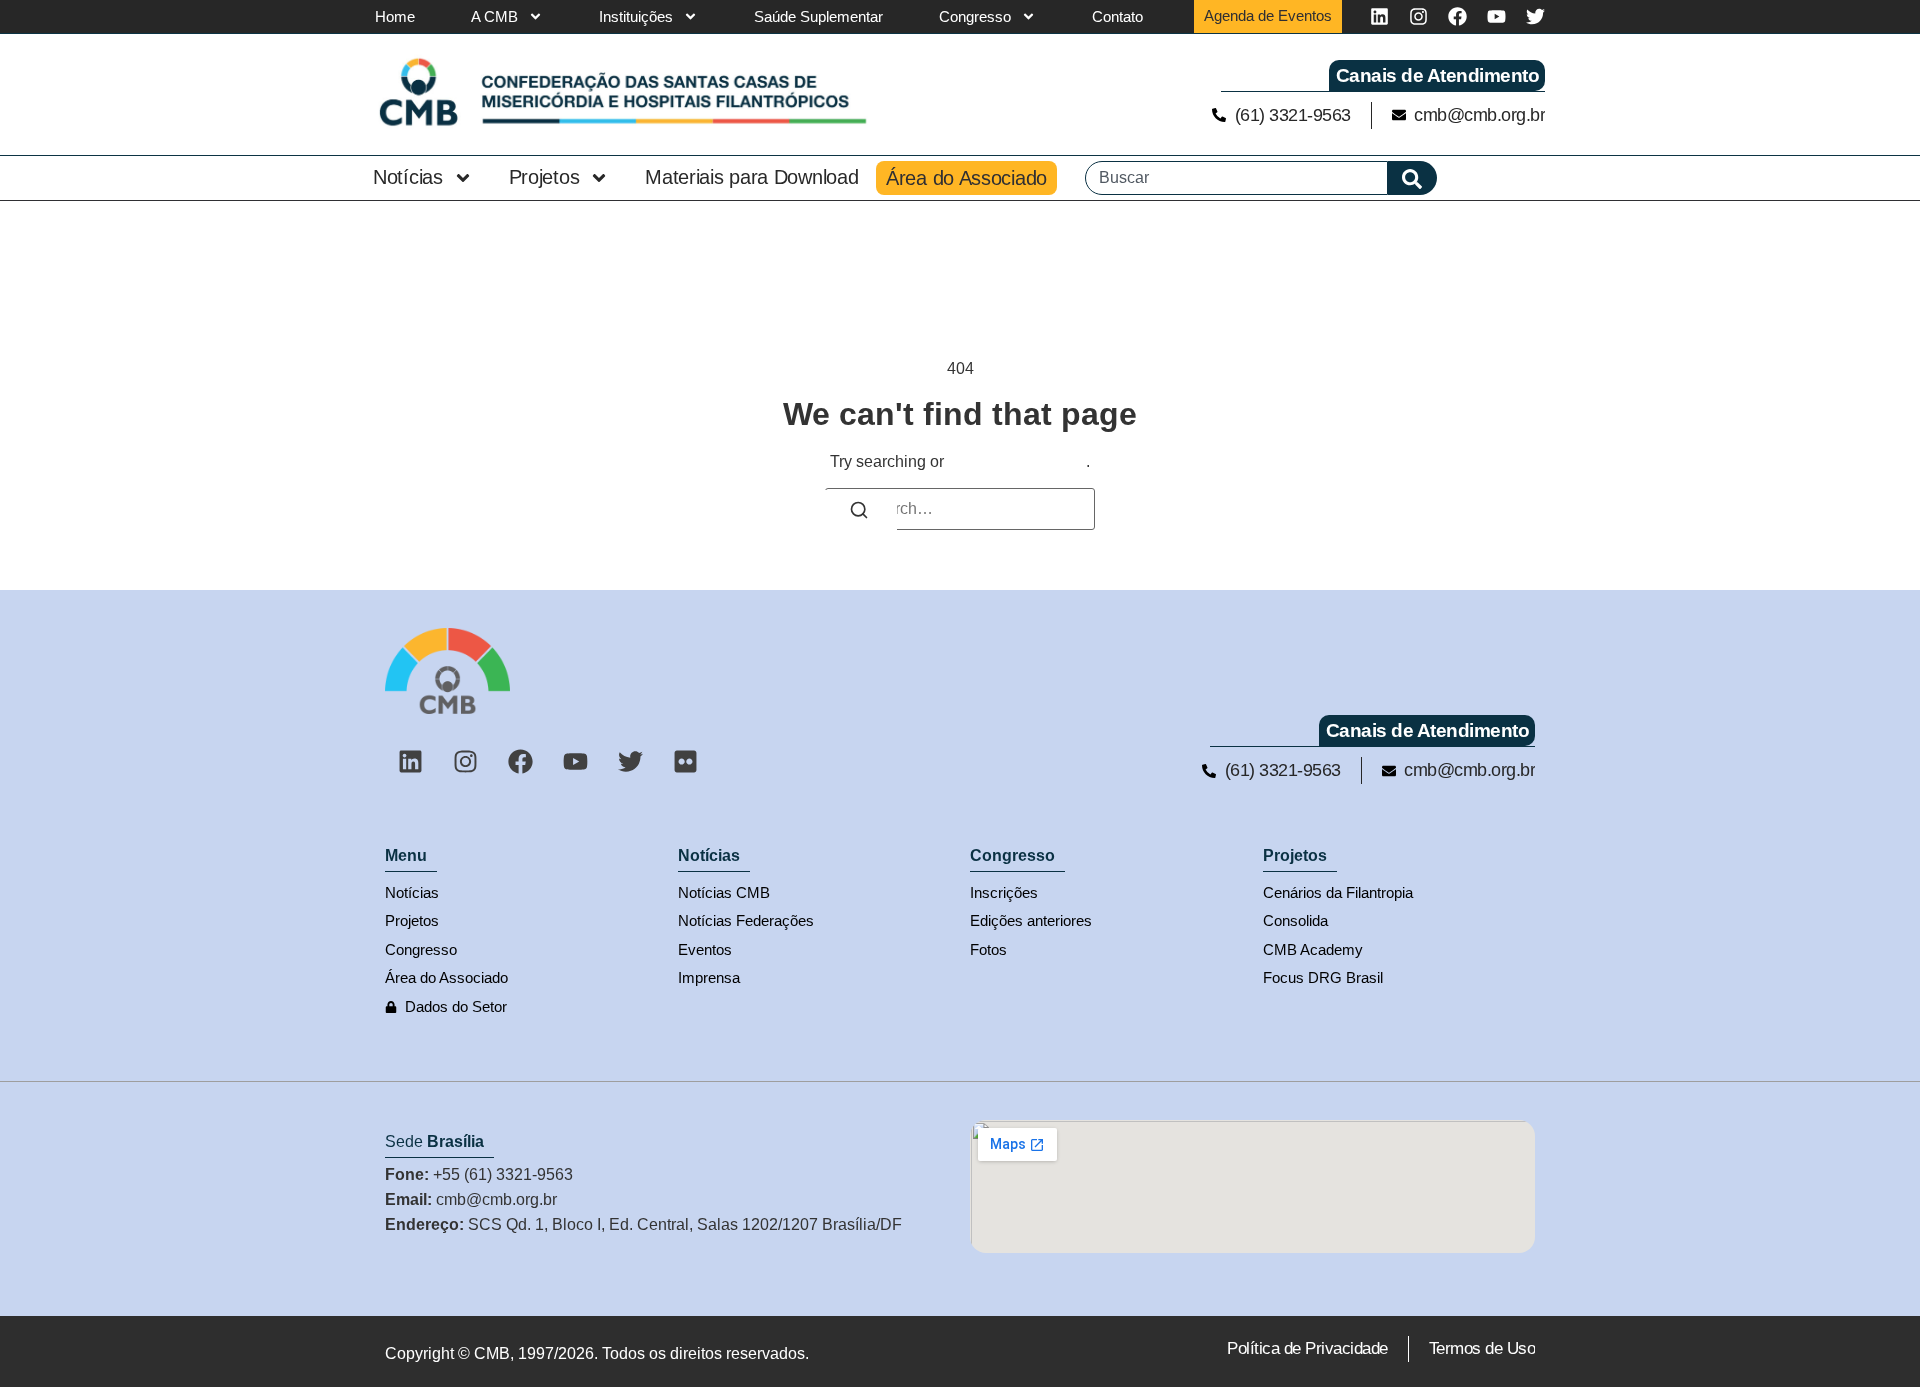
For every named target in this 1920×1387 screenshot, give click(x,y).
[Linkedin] (1379, 16)
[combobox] (1236, 178)
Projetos (544, 177)
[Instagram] (1418, 16)
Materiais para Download (751, 177)
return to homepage (1017, 461)
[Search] (859, 513)
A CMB (494, 16)
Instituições (636, 16)
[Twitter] (1535, 16)
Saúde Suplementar (818, 16)
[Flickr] (685, 761)
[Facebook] (1457, 16)
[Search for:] (960, 509)
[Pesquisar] (1412, 178)
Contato (1117, 16)
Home (395, 16)
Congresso (975, 16)
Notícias (408, 177)
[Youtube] (1496, 16)
